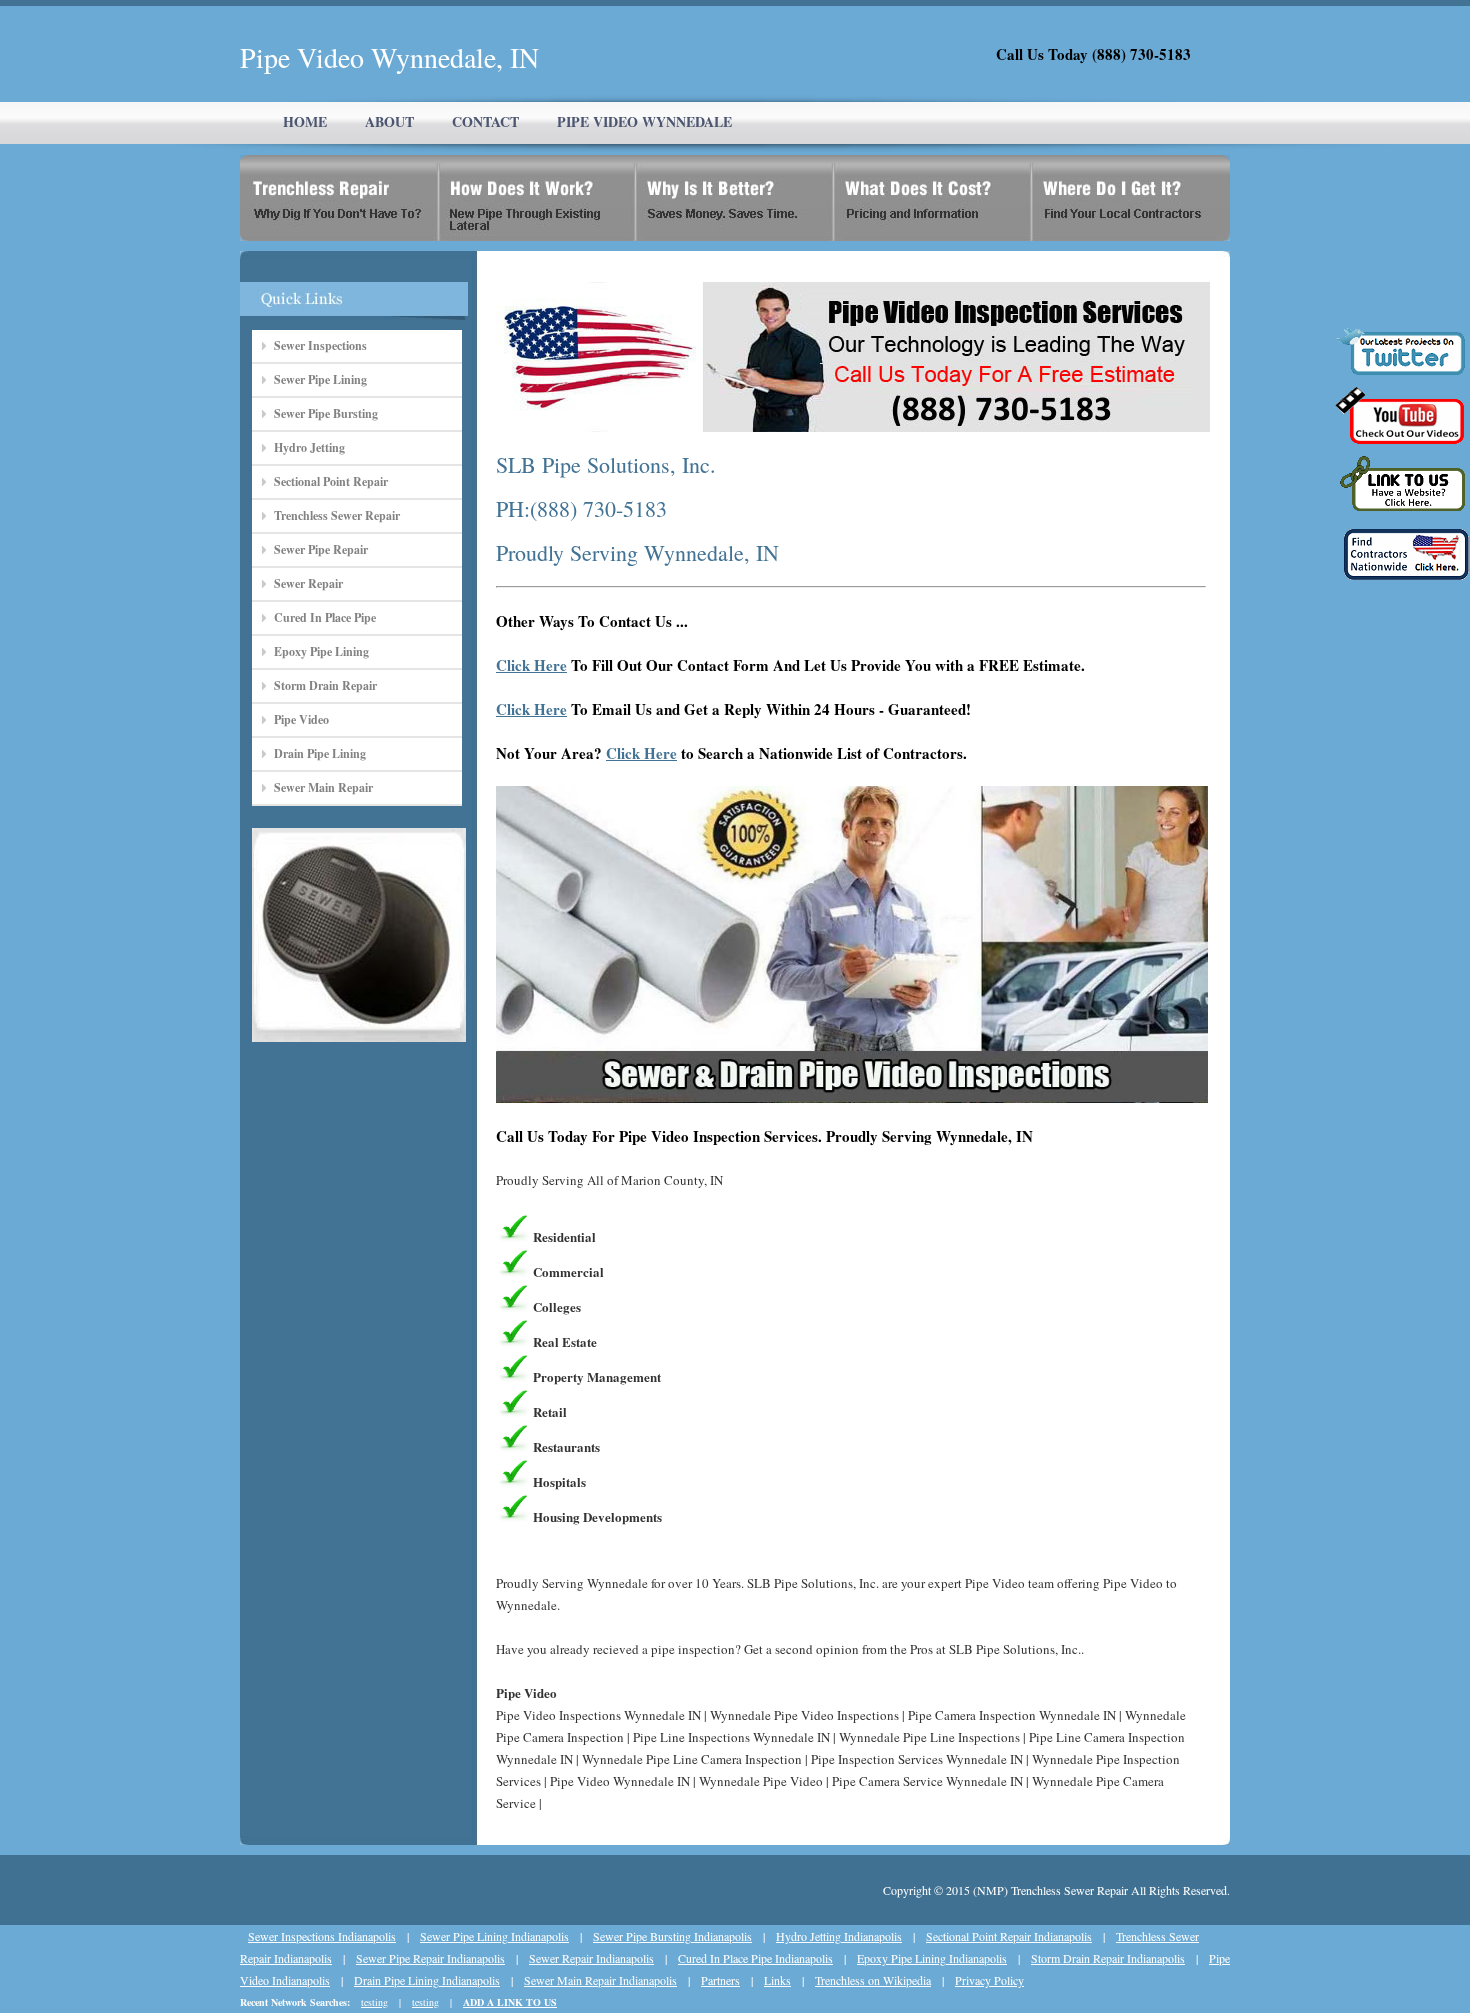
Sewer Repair (308, 583)
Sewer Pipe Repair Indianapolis (430, 1958)
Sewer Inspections (320, 345)
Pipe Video (301, 719)
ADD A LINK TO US (510, 2002)
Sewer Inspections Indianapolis (322, 1936)
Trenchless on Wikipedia (873, 1980)
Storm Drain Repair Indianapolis (1108, 1958)
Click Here (531, 665)
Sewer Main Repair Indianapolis (600, 1980)
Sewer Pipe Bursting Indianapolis (672, 1936)
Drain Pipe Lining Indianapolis (427, 1980)
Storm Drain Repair (325, 685)
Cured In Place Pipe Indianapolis (755, 1958)
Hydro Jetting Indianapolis (839, 1936)
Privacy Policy (989, 1980)
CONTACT (485, 121)
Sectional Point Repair (331, 481)
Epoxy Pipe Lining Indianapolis (932, 1958)
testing (374, 2002)
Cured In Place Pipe (325, 617)
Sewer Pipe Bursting (326, 413)
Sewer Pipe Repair (321, 549)
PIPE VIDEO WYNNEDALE (644, 121)
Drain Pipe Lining (320, 753)
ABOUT (389, 121)
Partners (720, 1980)
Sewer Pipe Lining (320, 379)
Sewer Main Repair (323, 787)
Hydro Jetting (309, 447)
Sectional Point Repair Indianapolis (1009, 1936)
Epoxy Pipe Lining (321, 651)
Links (777, 1980)
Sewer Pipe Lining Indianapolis (494, 1936)
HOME (305, 121)
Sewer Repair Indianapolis (591, 1958)
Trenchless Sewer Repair (337, 515)
